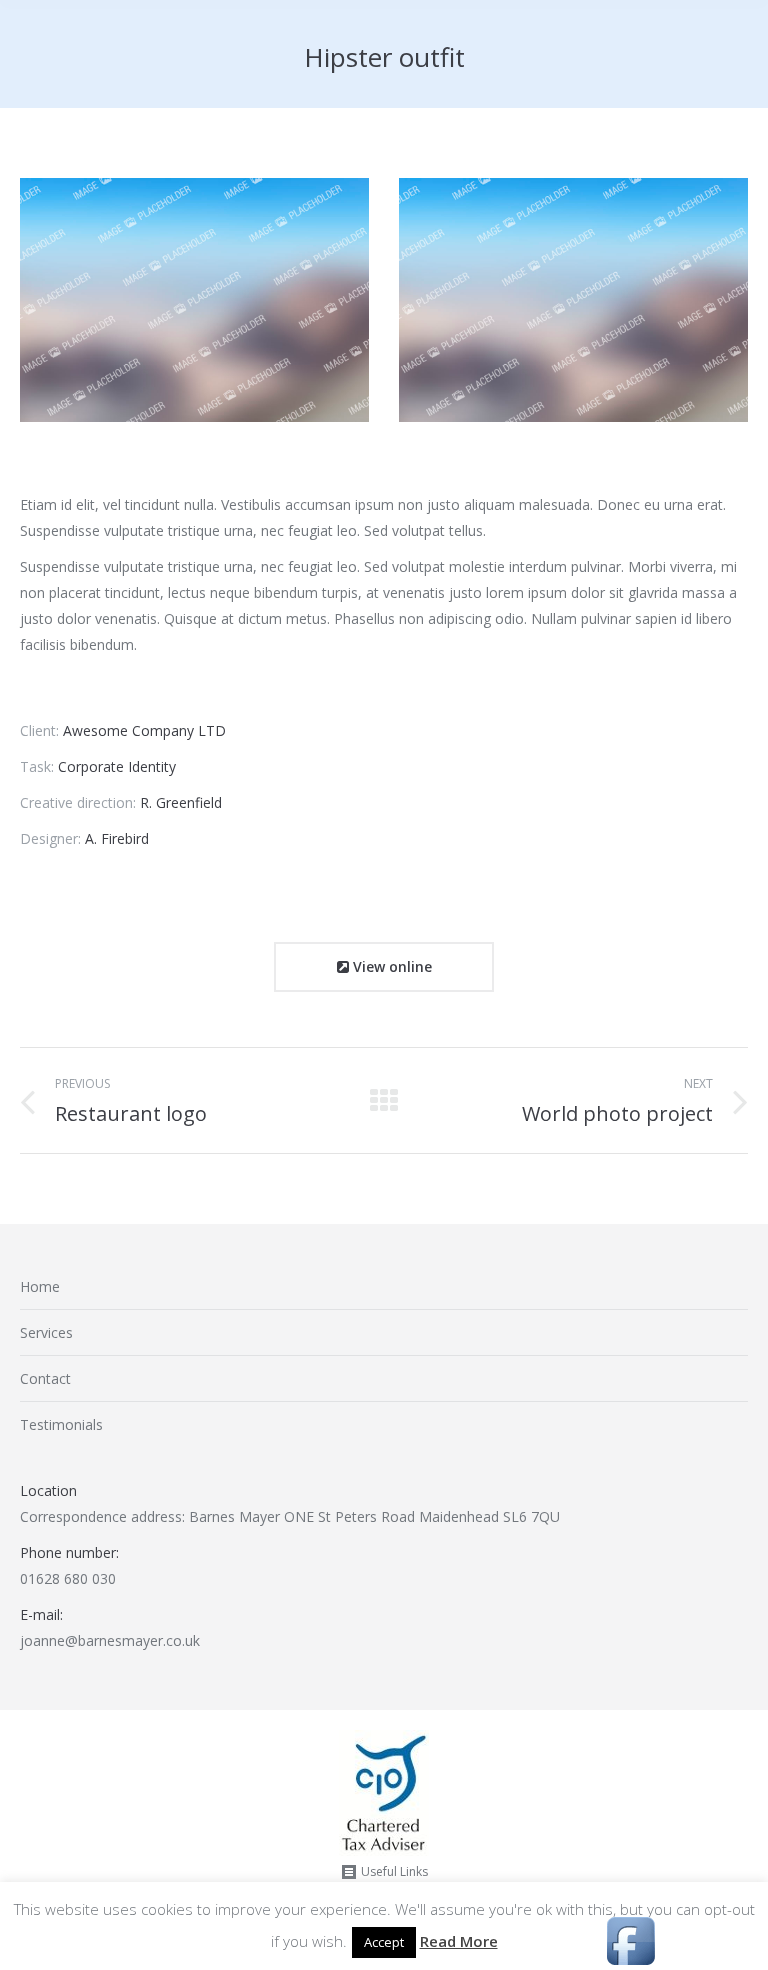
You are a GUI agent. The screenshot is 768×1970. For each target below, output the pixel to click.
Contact (45, 1378)
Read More (459, 1941)
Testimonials (61, 1424)
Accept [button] (384, 1942)
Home (40, 1286)
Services (46, 1332)
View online (390, 966)
